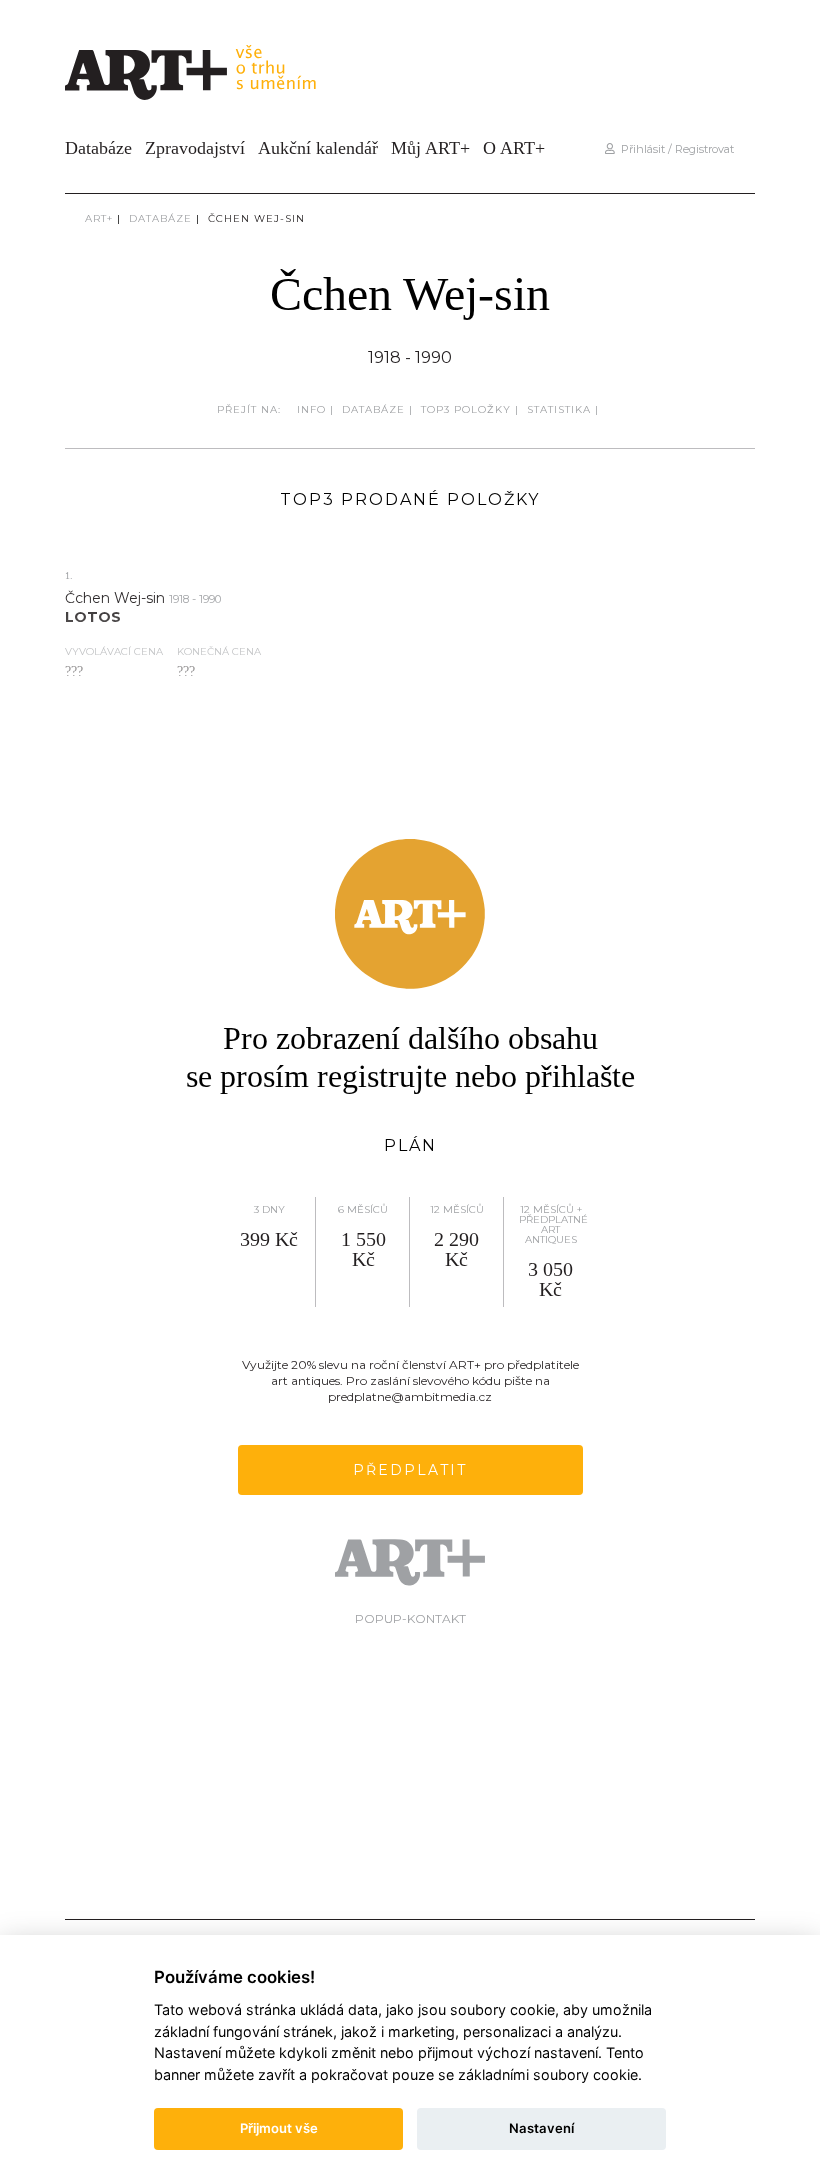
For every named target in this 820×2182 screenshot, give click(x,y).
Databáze (98, 148)
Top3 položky (466, 409)
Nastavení (541, 2128)
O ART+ (514, 148)
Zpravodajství (195, 148)
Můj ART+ (430, 148)
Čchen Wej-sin (256, 218)
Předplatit (410, 1470)
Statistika (559, 409)
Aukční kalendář (318, 148)
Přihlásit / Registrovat (674, 149)
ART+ (99, 218)
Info (311, 409)
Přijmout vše (279, 2128)
